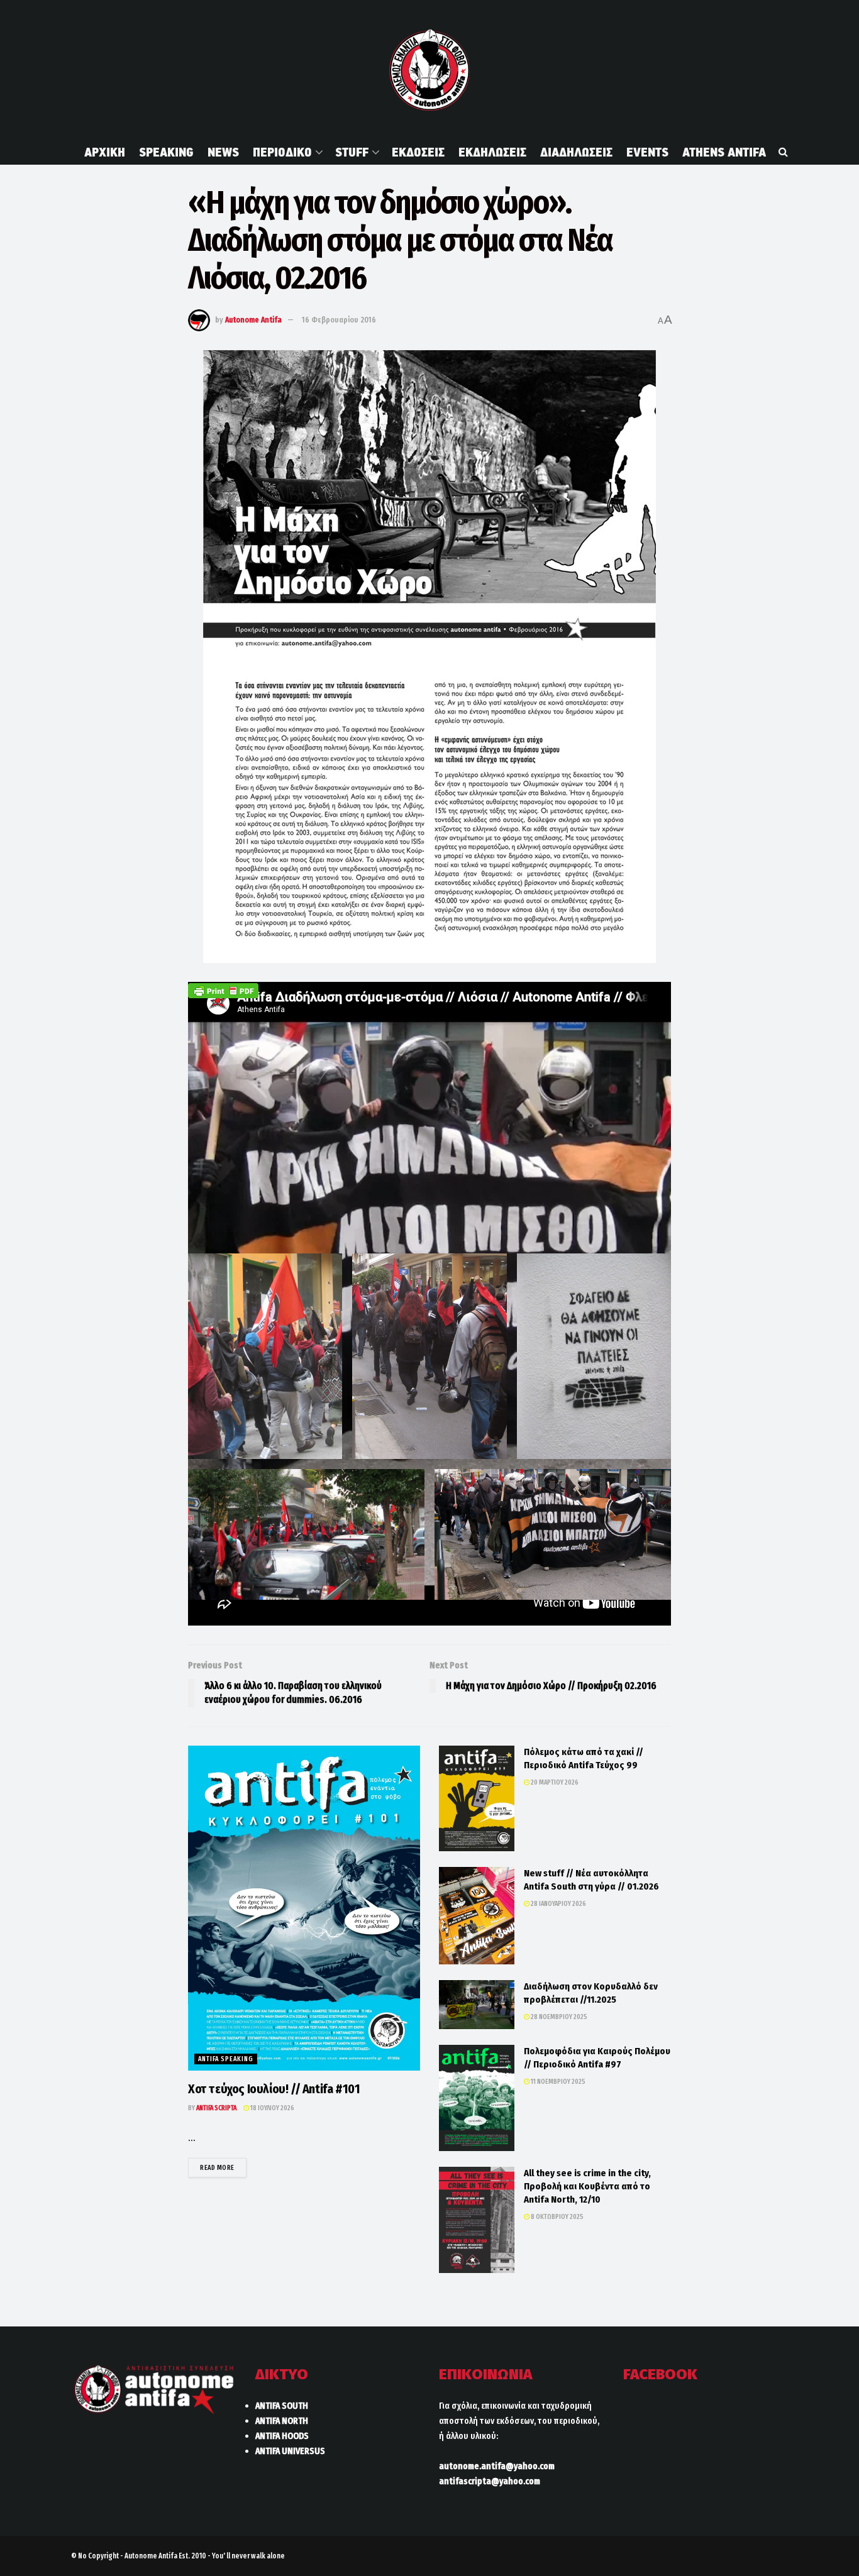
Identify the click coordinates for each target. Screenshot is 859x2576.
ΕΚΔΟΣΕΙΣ (418, 152)
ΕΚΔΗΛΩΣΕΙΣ (492, 152)
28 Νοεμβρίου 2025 (558, 2017)
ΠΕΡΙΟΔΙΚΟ (282, 152)
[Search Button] (783, 152)
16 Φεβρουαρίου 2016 (339, 320)
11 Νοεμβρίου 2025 (557, 2082)
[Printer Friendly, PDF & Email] (223, 990)
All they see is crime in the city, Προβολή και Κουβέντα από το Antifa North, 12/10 (587, 2186)
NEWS (223, 152)
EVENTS (647, 152)
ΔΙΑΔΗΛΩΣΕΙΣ (576, 152)
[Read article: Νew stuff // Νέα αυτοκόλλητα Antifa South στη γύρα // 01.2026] (477, 1916)
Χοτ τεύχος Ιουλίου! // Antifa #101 (274, 2089)
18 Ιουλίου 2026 (272, 2108)
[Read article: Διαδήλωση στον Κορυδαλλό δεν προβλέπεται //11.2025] (477, 2005)
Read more (223, 2167)
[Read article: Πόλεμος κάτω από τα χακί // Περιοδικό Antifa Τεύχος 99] (477, 1798)
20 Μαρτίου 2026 (554, 1782)
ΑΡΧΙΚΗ (105, 152)
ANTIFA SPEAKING (226, 2059)
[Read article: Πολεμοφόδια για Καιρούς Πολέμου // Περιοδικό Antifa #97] (477, 2098)
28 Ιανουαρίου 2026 (558, 1904)
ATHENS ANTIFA (724, 152)
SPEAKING (166, 152)
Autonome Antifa (253, 320)
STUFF (352, 152)
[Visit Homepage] (429, 70)
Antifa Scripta (216, 2108)
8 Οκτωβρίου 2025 (557, 2217)
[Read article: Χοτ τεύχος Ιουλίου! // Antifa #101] (304, 1908)
